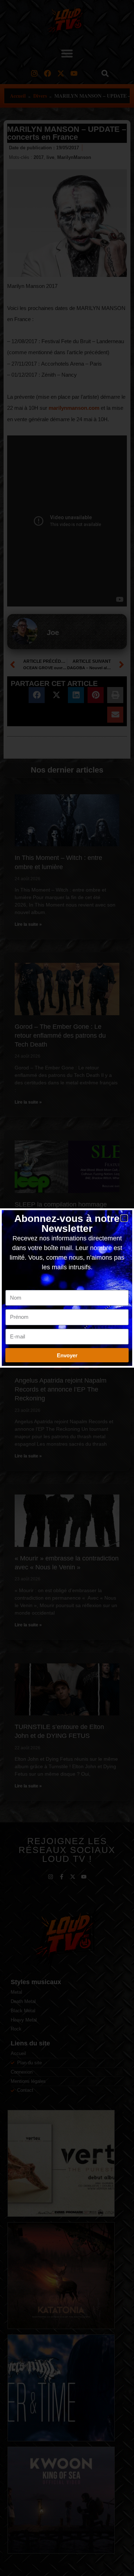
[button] (124, 1218)
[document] (67, 1288)
